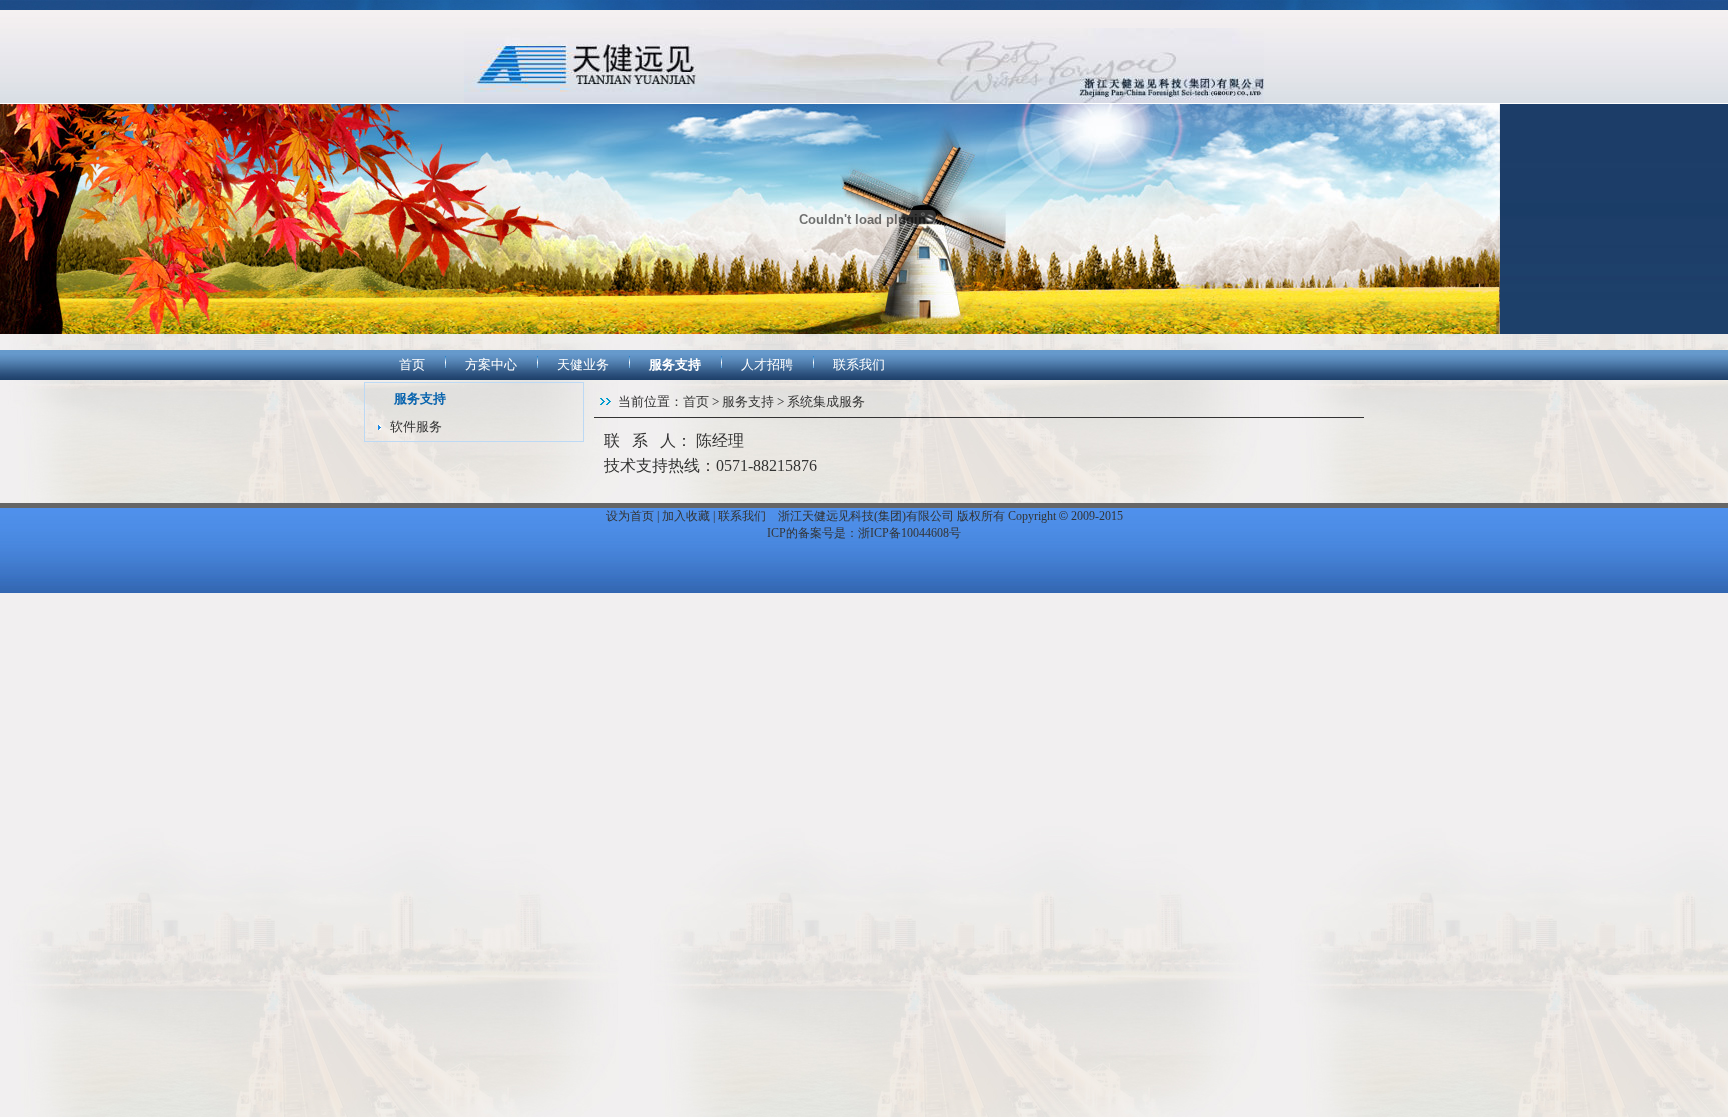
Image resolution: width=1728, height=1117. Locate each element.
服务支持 (675, 364)
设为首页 (630, 516)
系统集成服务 (826, 401)
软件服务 (416, 426)
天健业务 (583, 364)
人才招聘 (767, 364)
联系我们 (859, 364)
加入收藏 (686, 516)
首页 (412, 364)
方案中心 (491, 364)
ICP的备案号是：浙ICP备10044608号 (864, 533)
